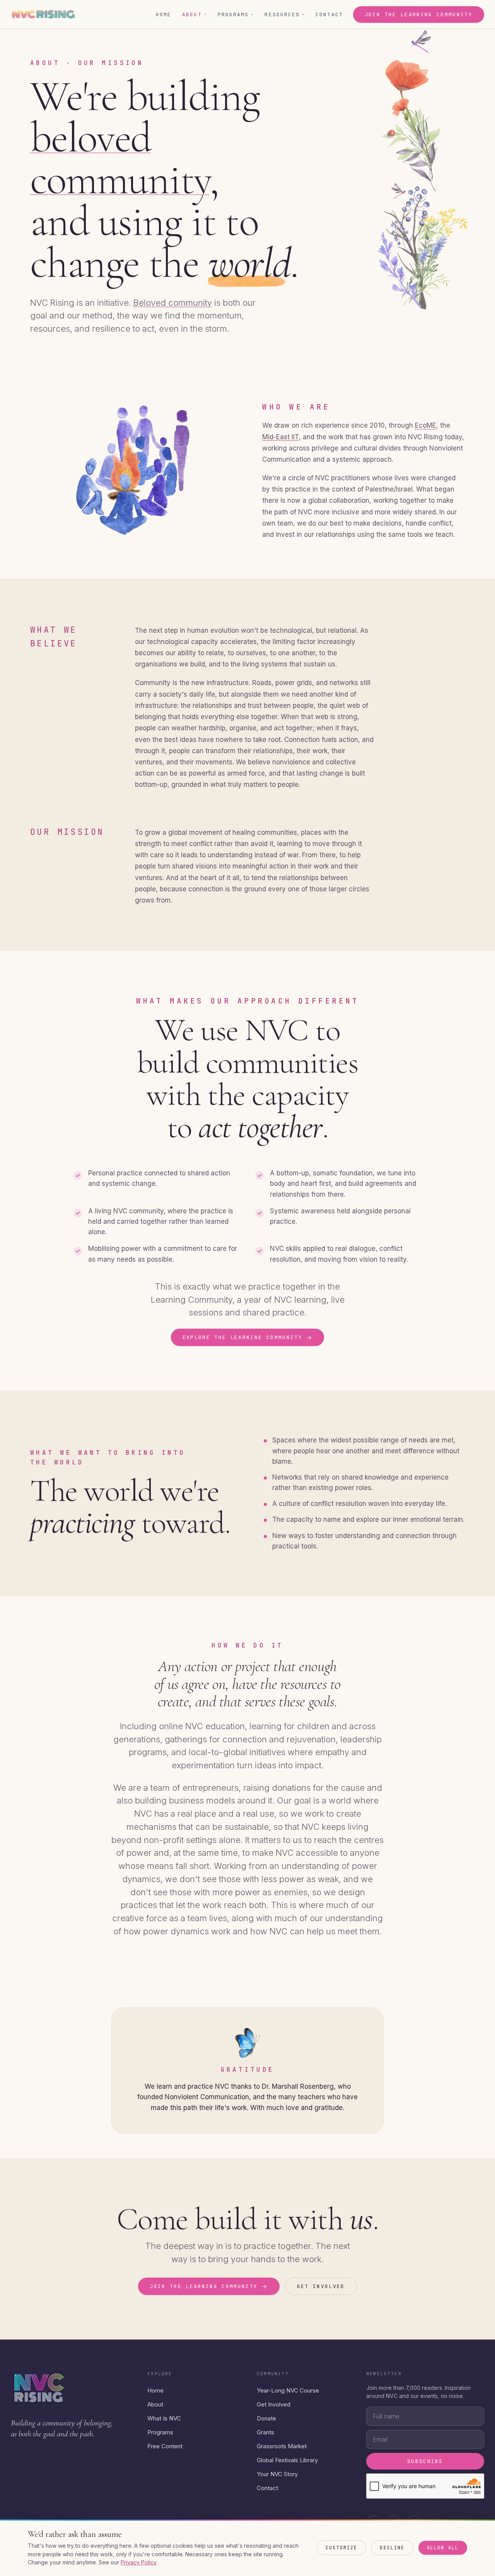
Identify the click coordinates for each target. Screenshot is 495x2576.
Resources (285, 15)
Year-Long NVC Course (288, 2390)
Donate (266, 2418)
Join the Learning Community (419, 15)
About (195, 15)
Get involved (321, 2286)
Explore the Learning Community (248, 1337)
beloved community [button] (120, 159)
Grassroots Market (282, 2446)
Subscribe (425, 2461)
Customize (341, 2548)
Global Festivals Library (287, 2460)
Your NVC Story (277, 2474)
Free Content (165, 2446)
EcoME (426, 425)
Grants (265, 2432)
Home (164, 15)
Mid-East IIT (281, 437)
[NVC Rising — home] (43, 14)
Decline (392, 2548)
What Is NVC (164, 2418)
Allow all (443, 2548)
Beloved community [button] (173, 303)
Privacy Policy (138, 2562)
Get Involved (274, 2404)
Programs (236, 15)
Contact (329, 15)
